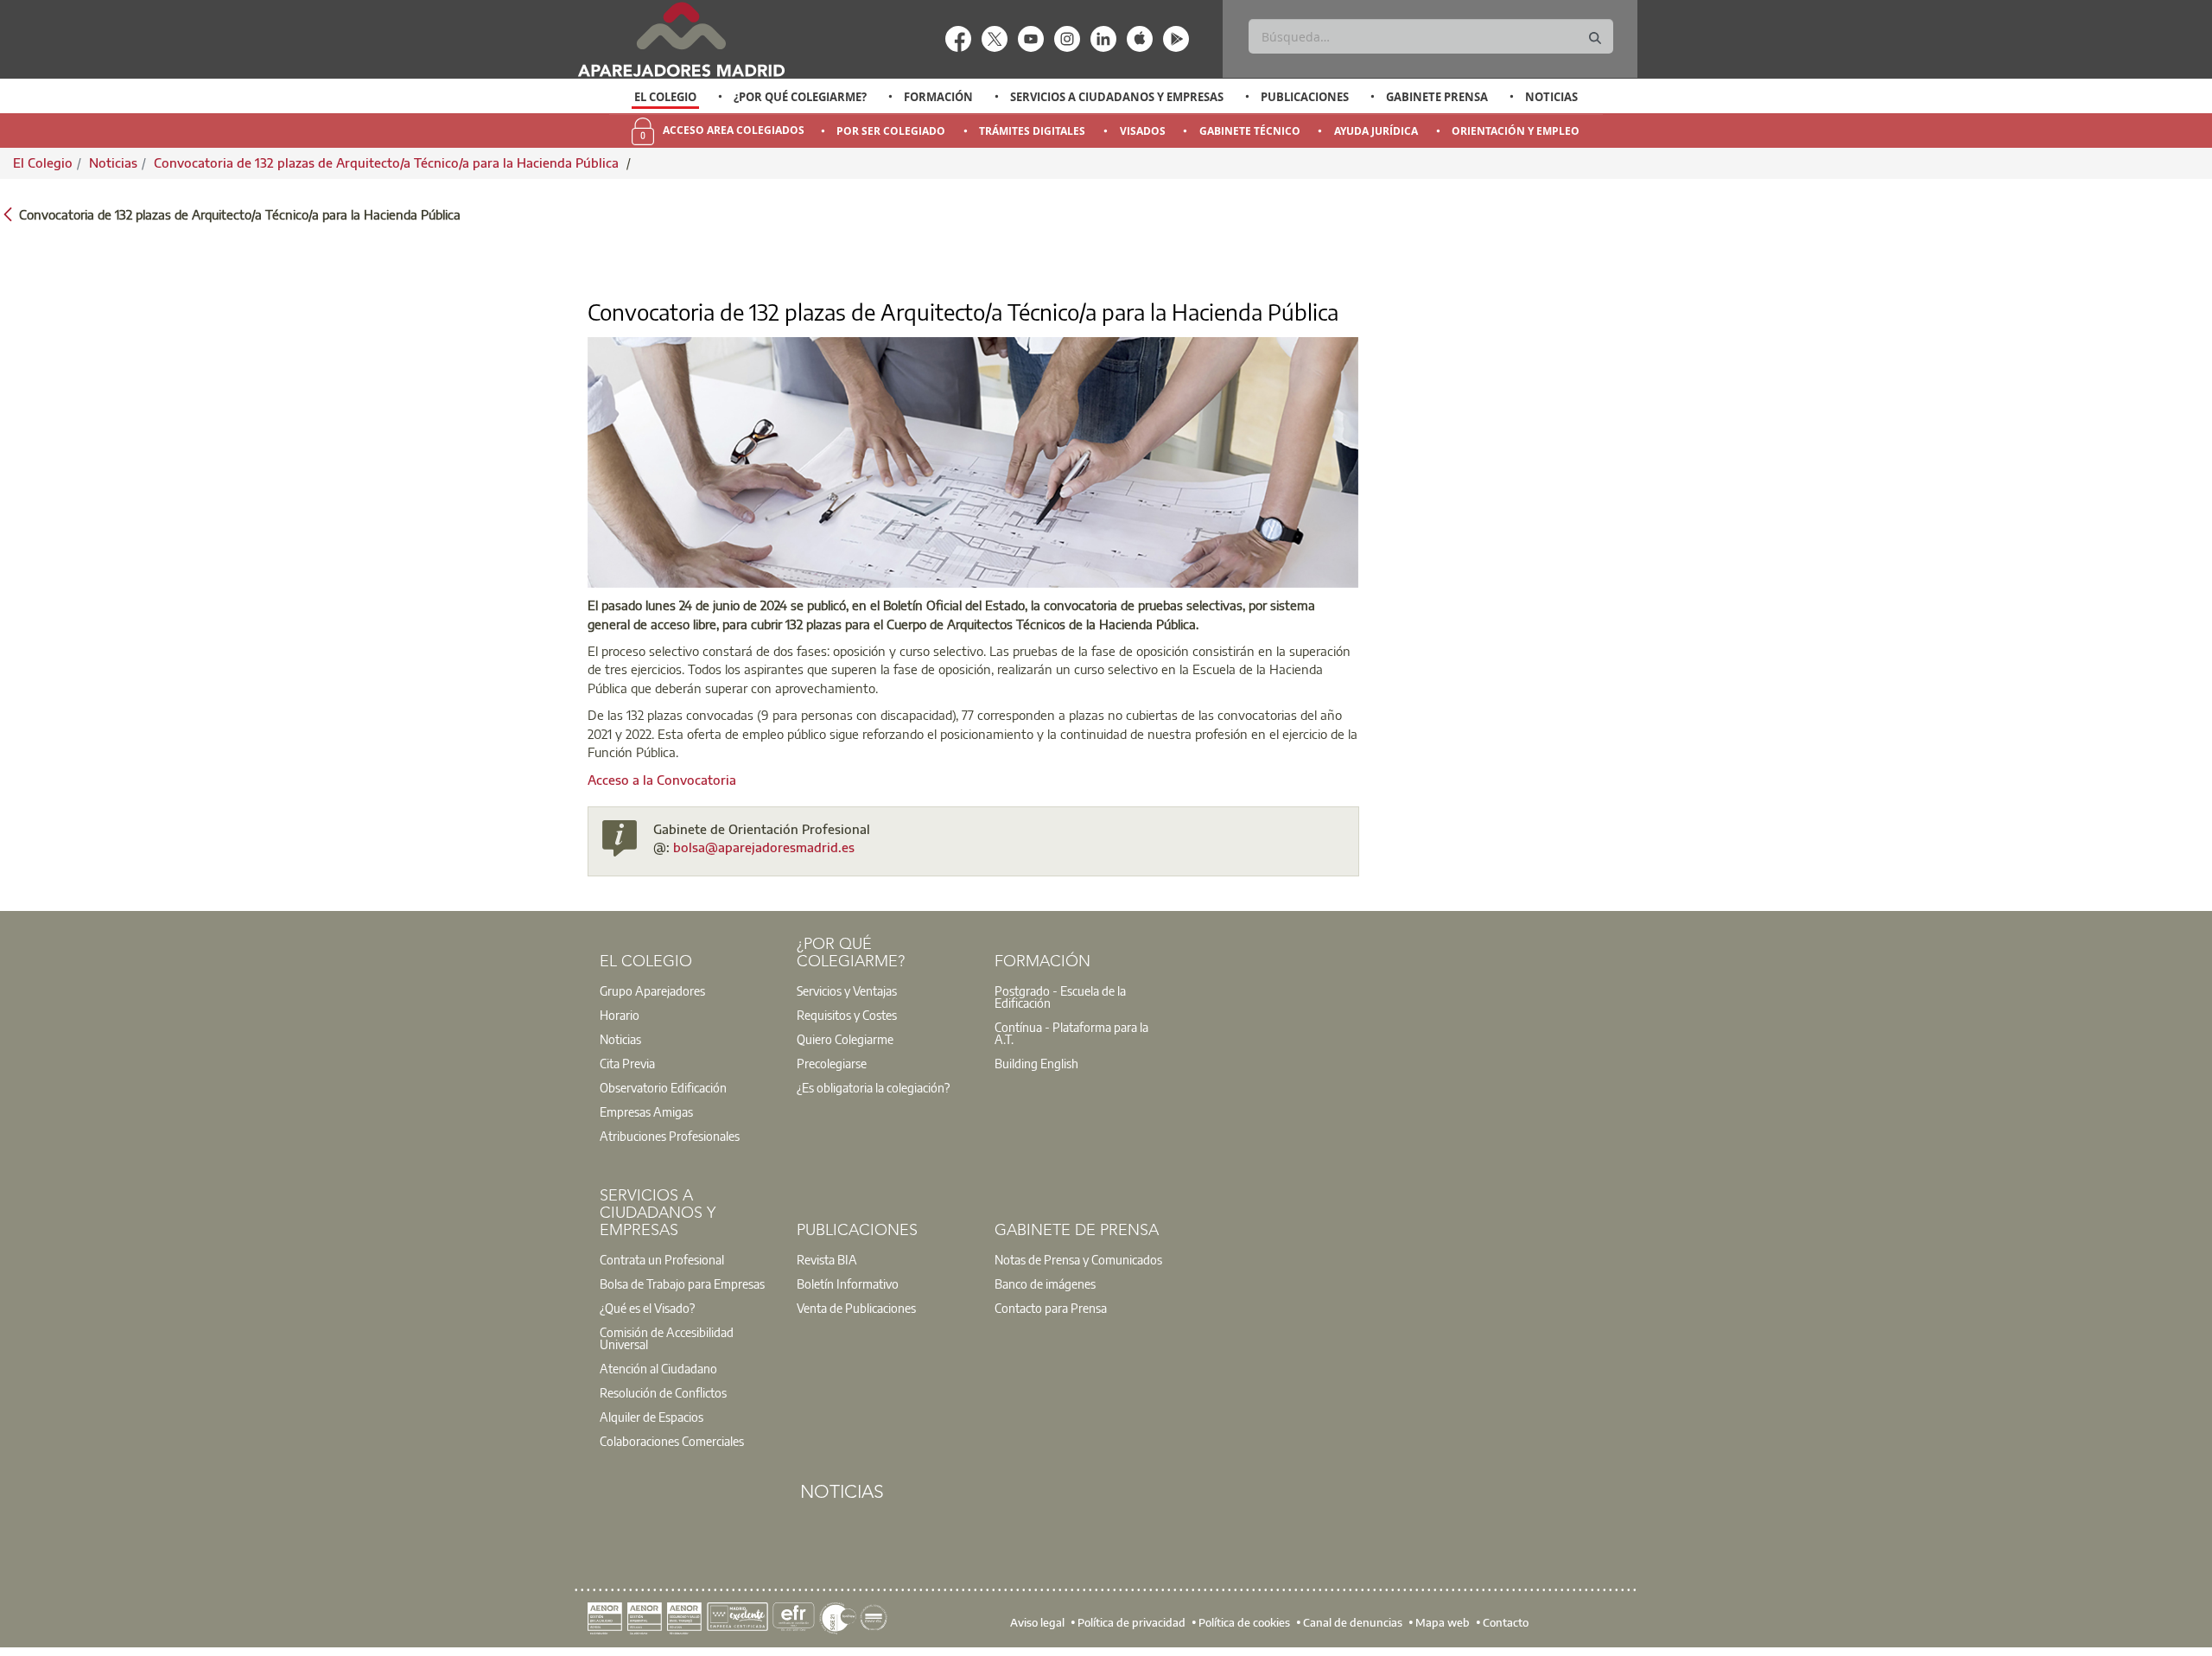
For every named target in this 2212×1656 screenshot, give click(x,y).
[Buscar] (1595, 38)
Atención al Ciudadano (658, 1368)
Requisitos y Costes (847, 1015)
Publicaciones (1305, 97)
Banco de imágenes (1045, 1283)
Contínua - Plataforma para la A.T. (1071, 1033)
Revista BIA (827, 1259)
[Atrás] (8, 213)
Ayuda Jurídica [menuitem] (1376, 131)
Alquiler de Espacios (652, 1417)
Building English (1036, 1063)
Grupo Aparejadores (652, 990)
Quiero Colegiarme (845, 1039)
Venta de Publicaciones (856, 1308)
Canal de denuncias (1353, 1621)
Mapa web (1443, 1621)
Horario (620, 1015)
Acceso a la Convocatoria (662, 780)
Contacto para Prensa (1051, 1308)
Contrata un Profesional (662, 1259)
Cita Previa (627, 1063)
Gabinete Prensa (1437, 97)
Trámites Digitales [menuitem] (1032, 131)
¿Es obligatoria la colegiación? (873, 1087)
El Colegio (665, 97)
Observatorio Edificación (663, 1087)
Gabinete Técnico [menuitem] (1250, 131)
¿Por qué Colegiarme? (800, 97)
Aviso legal (1037, 1621)
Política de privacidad (1131, 1621)
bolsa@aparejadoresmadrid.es (764, 847)
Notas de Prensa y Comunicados (1078, 1259)
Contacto (1506, 1621)
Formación (938, 97)
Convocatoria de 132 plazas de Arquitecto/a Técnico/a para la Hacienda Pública (388, 162)
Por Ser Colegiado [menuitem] (891, 131)
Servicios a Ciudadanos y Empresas (1117, 97)
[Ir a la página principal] (681, 39)
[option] (666, 97)
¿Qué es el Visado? (647, 1308)
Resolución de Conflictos (663, 1392)
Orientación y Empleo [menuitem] (1516, 131)
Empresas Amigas (646, 1111)
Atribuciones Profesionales (670, 1136)
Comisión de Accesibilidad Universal (667, 1338)
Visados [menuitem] (1143, 131)
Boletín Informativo (848, 1283)
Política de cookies (1244, 1621)
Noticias (1551, 97)
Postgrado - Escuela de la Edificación (1060, 997)
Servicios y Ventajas (847, 990)
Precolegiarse (832, 1063)
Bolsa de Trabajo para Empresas (682, 1283)
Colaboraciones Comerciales (672, 1441)
